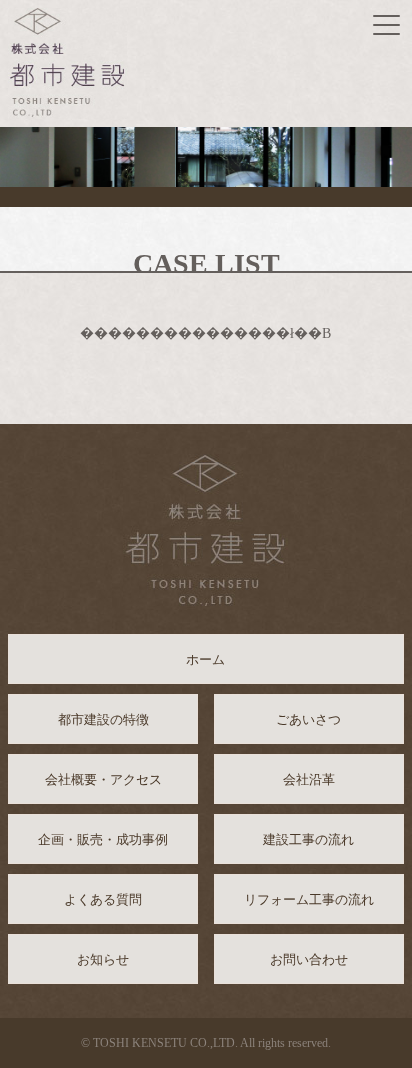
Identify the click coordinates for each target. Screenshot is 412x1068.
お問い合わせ (309, 959)
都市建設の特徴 (103, 719)
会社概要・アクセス (103, 779)
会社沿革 (309, 779)
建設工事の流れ (308, 839)
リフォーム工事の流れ (309, 899)
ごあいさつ (308, 719)
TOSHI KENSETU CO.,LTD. (165, 1043)
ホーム (205, 659)
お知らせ (103, 959)
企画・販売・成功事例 (103, 839)
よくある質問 (103, 899)
